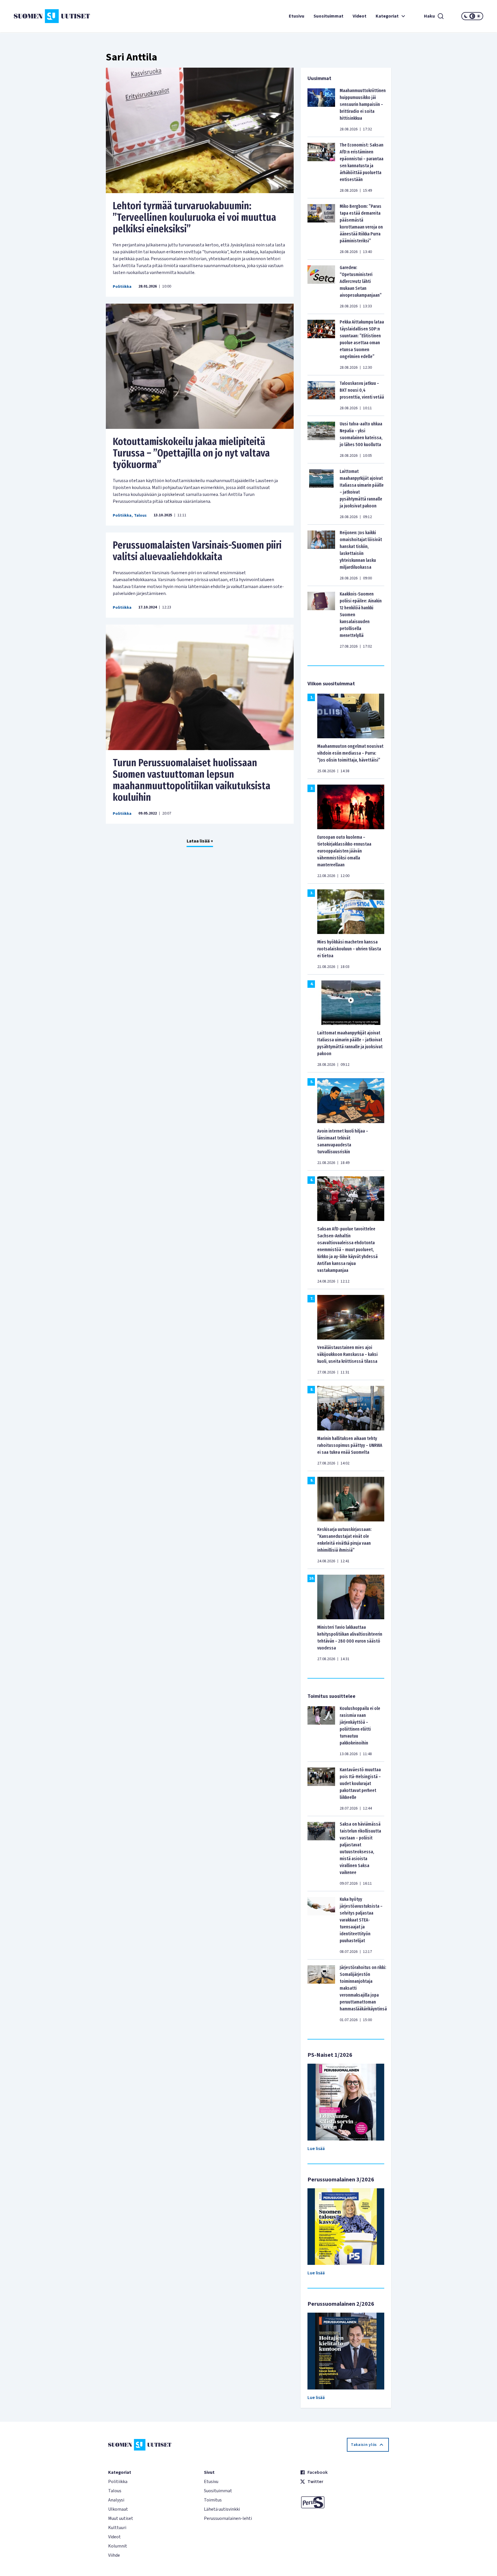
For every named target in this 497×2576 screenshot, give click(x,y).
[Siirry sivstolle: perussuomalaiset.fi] (344, 2502)
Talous (140, 515)
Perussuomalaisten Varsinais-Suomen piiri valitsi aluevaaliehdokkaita (197, 551)
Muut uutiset (121, 2518)
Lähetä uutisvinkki (222, 2509)
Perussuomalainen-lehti (228, 2518)
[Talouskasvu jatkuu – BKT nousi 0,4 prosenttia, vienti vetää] (321, 395)
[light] (479, 16)
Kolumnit (118, 2546)
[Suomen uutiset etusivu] (53, 16)
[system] (472, 16)
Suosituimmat (328, 16)
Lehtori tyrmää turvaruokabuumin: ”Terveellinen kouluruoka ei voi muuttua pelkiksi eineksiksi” (194, 217)
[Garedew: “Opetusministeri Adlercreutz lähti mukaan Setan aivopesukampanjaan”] (321, 287)
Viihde (114, 2555)
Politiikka (122, 287)
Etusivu (297, 16)
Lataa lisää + (200, 841)
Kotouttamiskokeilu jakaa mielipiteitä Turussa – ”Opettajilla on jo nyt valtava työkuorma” (191, 453)
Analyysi (116, 2500)
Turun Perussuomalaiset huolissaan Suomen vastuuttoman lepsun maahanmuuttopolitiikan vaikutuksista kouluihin (192, 780)
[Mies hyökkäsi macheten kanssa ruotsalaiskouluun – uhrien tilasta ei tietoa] (351, 911)
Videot (360, 16)
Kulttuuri (117, 2528)
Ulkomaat (118, 2509)
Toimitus (213, 2500)
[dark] (466, 16)
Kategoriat (387, 16)
